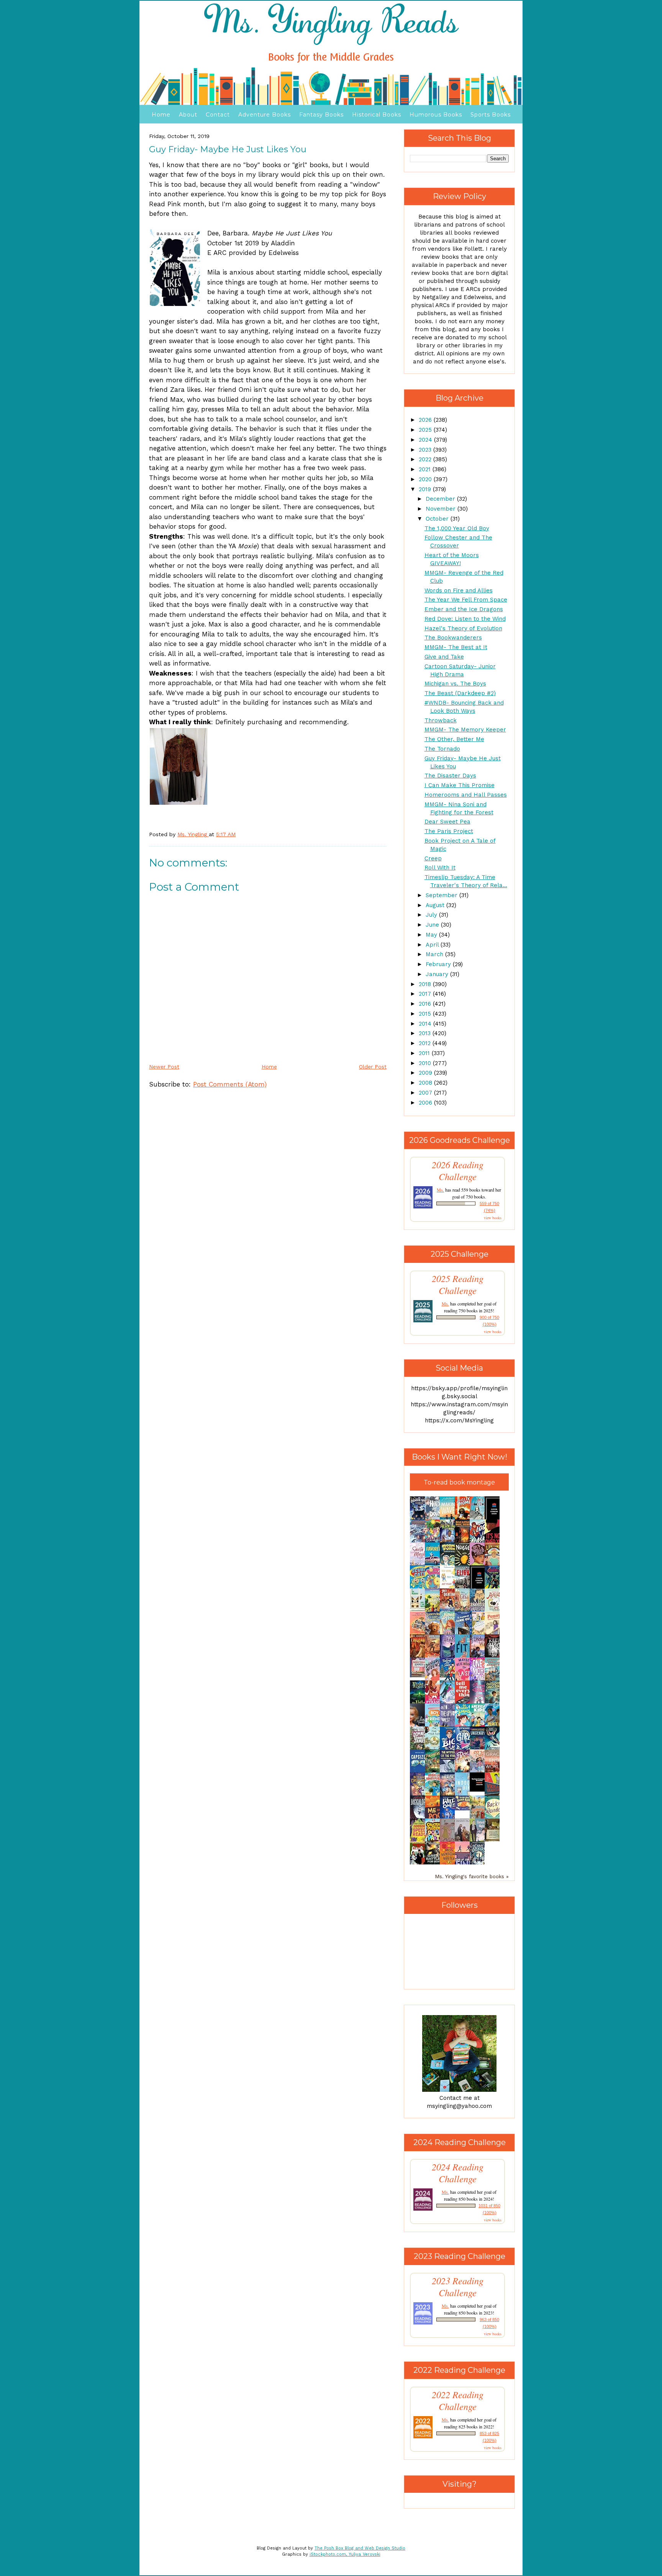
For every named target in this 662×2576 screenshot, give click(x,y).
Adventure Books (265, 115)
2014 (426, 1024)
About (188, 115)
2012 (426, 1043)
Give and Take (444, 657)
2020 (426, 479)
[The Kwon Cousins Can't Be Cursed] (479, 1790)
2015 (426, 1014)
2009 (426, 1073)
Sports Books (491, 115)
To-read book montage (459, 1482)
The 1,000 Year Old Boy (457, 528)
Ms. (440, 1190)
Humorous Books (436, 115)
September (442, 895)
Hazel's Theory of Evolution (463, 628)
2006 (426, 1103)
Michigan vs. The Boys (455, 684)
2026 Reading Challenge (458, 1170)
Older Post (373, 1067)
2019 (426, 489)
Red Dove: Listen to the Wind (465, 619)
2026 (426, 420)
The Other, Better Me (454, 739)
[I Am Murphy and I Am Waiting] (419, 1610)
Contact (218, 115)
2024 (426, 440)
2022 (426, 459)
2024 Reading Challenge (458, 2173)
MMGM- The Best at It (456, 647)
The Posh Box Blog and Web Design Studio (360, 2548)
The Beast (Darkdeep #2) (460, 693)
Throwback (441, 720)
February (439, 964)
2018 (426, 984)
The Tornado (442, 749)
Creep (433, 858)
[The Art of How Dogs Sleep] (464, 1808)
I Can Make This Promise (460, 785)
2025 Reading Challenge (458, 1284)
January (438, 974)
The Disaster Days (450, 776)
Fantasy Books (321, 115)
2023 (426, 450)
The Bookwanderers (453, 638)
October (438, 519)
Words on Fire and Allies (459, 590)
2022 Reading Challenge (458, 2400)
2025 (426, 430)
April (433, 945)
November (442, 509)
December (441, 499)
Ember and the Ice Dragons (464, 609)
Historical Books (377, 115)
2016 (426, 1004)
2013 (426, 1033)
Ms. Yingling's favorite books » (472, 1876)
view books (493, 1218)
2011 (425, 1053)
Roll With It (440, 868)
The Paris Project (449, 831)
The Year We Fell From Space (466, 600)
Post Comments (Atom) (230, 1084)
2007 (426, 1093)
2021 (426, 469)
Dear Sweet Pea (447, 822)
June (433, 925)
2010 (426, 1063)
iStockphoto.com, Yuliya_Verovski (345, 2554)
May (432, 935)
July (432, 915)
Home (161, 115)
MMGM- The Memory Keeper (465, 730)
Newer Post (164, 1067)
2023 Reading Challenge (458, 2287)
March (435, 954)
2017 (426, 994)
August (436, 905)
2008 (426, 1083)
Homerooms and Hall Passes (466, 795)
